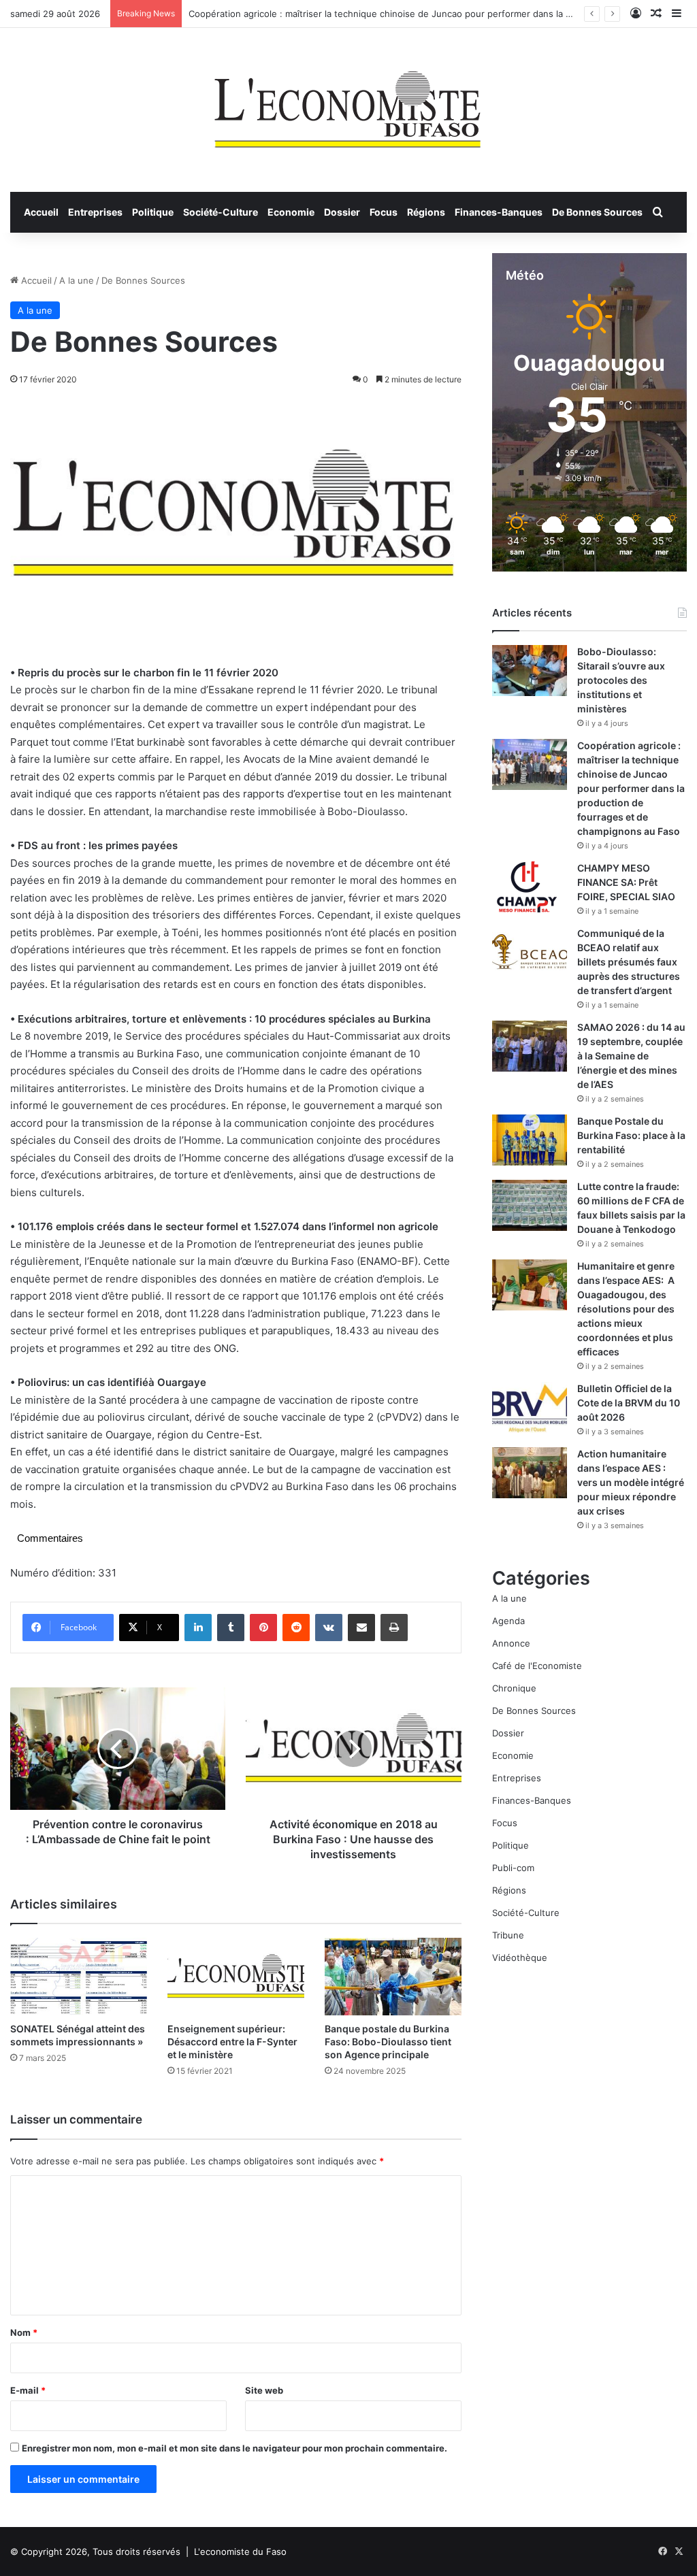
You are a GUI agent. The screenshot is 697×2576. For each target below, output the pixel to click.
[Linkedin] (198, 1628)
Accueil (41, 212)
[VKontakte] (329, 1628)
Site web (264, 2390)
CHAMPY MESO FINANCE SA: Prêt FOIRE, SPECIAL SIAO (626, 882)
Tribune (508, 1935)
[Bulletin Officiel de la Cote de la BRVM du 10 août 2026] (530, 1407)
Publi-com (513, 1868)
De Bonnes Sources (597, 212)
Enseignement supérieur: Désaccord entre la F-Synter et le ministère (232, 2042)
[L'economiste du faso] (348, 103)
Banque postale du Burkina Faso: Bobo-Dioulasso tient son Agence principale (388, 2042)
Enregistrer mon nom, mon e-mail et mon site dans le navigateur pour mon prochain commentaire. (234, 2448)
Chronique (514, 1688)
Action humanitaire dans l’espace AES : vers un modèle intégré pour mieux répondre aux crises (631, 1482)
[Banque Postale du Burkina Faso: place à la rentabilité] (530, 1140)
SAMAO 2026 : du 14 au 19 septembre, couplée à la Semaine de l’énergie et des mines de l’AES (631, 1056)
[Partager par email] (361, 1628)
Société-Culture (221, 212)
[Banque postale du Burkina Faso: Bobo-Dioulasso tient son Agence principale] (393, 1976)
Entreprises (95, 212)
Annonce (511, 1643)
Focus (384, 212)
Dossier (342, 212)
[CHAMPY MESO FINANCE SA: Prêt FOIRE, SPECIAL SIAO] (530, 887)
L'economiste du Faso (240, 2552)
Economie (291, 212)
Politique (153, 212)
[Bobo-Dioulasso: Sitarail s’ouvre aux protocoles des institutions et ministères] (530, 671)
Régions (426, 212)
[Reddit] (296, 1628)
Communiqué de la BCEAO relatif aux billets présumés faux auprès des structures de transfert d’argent (629, 962)
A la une (77, 280)
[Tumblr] (231, 1628)
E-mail (28, 2390)
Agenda (508, 1621)
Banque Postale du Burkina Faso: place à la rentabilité (631, 1135)
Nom (24, 2332)
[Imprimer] (394, 1628)
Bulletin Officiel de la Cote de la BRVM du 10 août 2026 (629, 1403)
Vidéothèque (520, 1958)
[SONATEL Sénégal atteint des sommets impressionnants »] (79, 1976)
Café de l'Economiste (537, 1666)
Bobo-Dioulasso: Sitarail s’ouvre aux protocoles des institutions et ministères (621, 680)
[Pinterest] (263, 1628)
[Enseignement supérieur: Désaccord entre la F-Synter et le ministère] (236, 1976)
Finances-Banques (499, 212)
